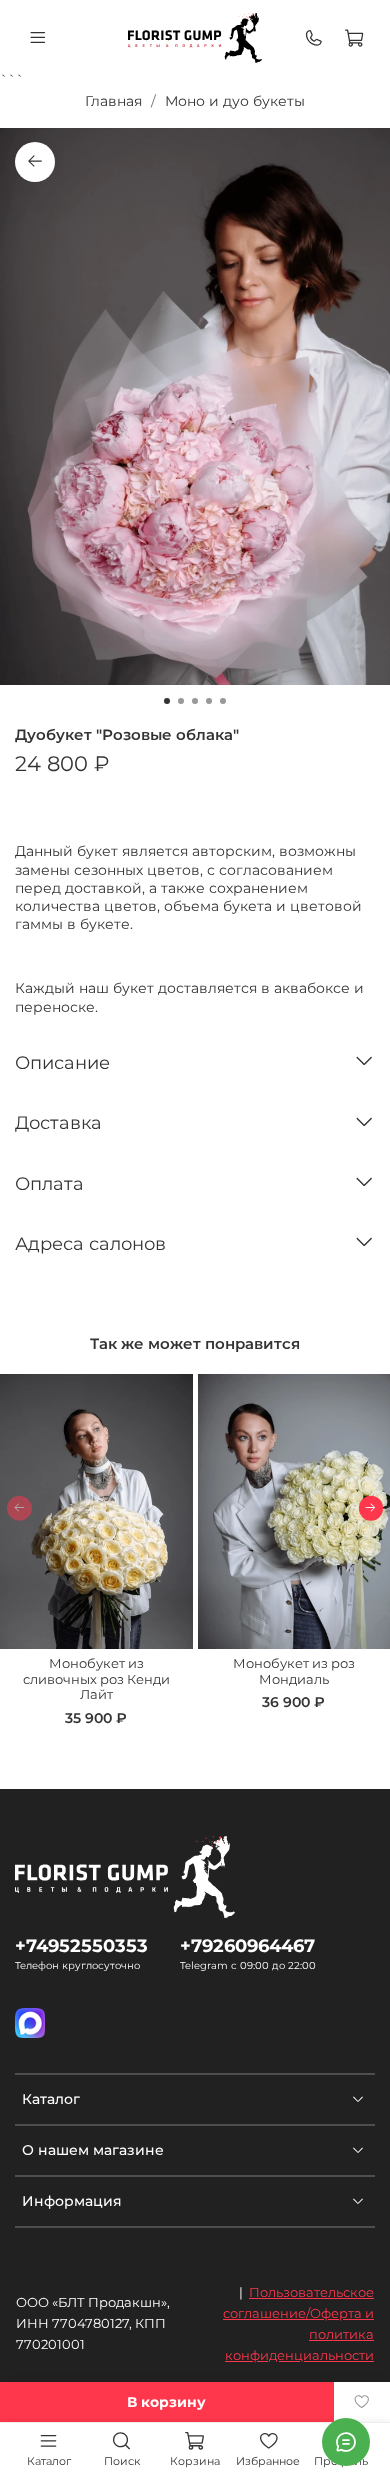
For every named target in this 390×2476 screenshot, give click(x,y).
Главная (113, 101)
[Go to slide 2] (181, 701)
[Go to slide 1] (167, 701)
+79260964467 (247, 1945)
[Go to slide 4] (209, 701)
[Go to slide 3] (195, 701)
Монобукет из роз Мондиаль (294, 1671)
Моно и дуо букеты (235, 101)
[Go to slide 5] (223, 701)
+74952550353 (81, 1945)
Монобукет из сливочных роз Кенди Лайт (96, 1679)
